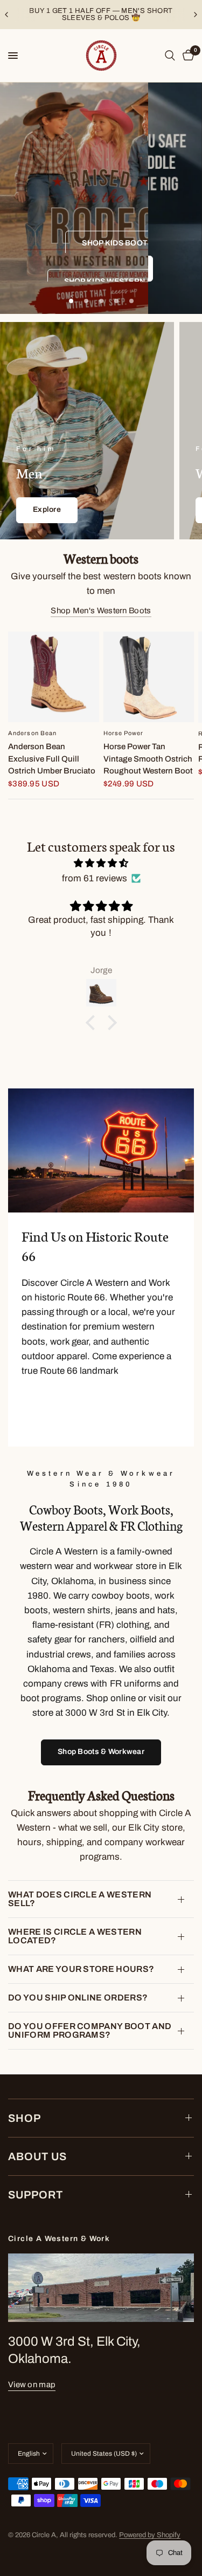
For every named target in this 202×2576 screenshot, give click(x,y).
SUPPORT (36, 2195)
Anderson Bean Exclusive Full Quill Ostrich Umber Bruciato (52, 759)
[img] (101, 863)
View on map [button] (32, 2385)
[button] (128, 240)
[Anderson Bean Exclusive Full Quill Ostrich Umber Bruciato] (54, 677)
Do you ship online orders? (78, 1998)
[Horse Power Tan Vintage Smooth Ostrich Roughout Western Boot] (149, 677)
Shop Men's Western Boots (101, 611)
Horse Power (124, 733)
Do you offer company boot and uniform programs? (90, 2030)
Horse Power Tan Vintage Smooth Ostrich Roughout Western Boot (148, 759)
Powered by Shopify (150, 2535)
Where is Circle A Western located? (75, 1936)
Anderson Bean (32, 734)
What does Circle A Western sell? (80, 1899)
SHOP (25, 2118)
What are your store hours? (81, 1969)
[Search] (170, 56)
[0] (186, 56)
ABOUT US (37, 2156)
